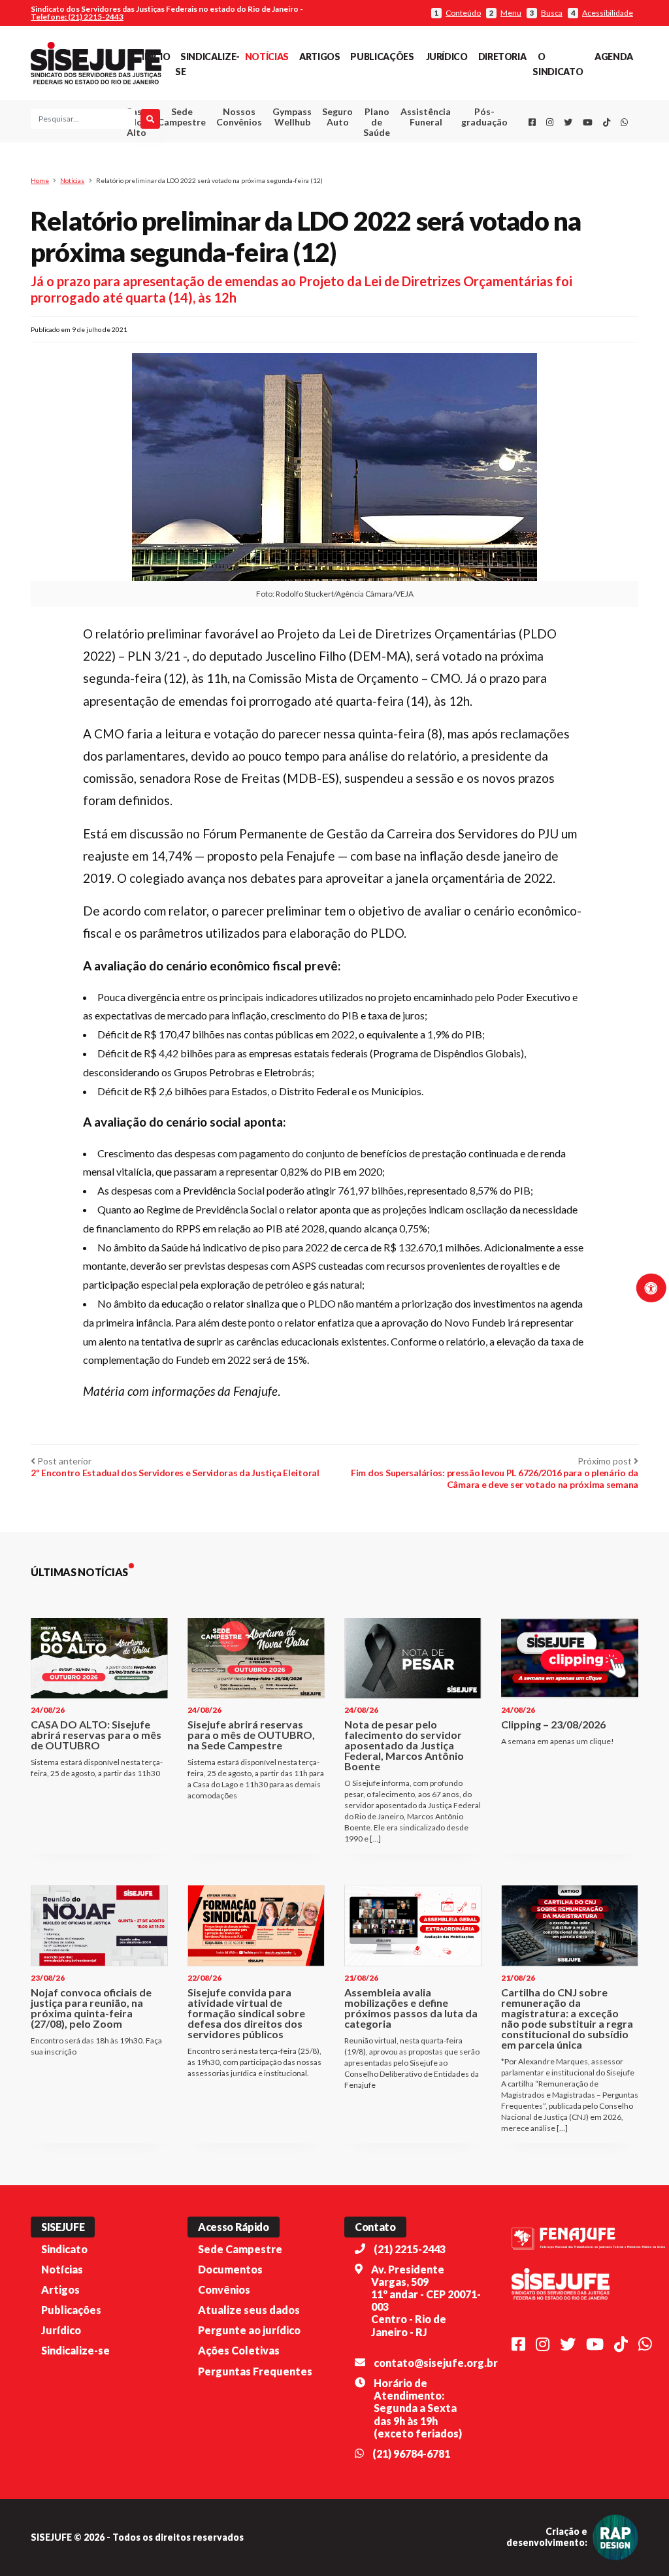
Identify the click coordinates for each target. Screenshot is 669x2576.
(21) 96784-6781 (411, 2453)
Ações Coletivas (239, 2350)
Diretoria (502, 57)
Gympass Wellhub (292, 117)
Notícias (267, 57)
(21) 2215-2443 (410, 2249)
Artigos (319, 57)
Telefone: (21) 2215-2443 (77, 17)
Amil (417, 149)
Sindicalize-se (75, 2350)
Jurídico (447, 57)
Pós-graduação (484, 117)
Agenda (614, 57)
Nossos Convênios (239, 117)
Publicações (382, 57)
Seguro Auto (337, 117)
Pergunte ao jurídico (249, 2330)
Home (40, 180)
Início (156, 57)
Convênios (224, 2289)
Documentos (230, 2269)
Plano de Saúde (377, 122)
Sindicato (64, 2249)
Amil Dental (417, 165)
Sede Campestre (182, 117)
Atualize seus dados (249, 2310)
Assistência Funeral (426, 117)
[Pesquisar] (150, 119)
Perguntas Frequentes (255, 2371)
